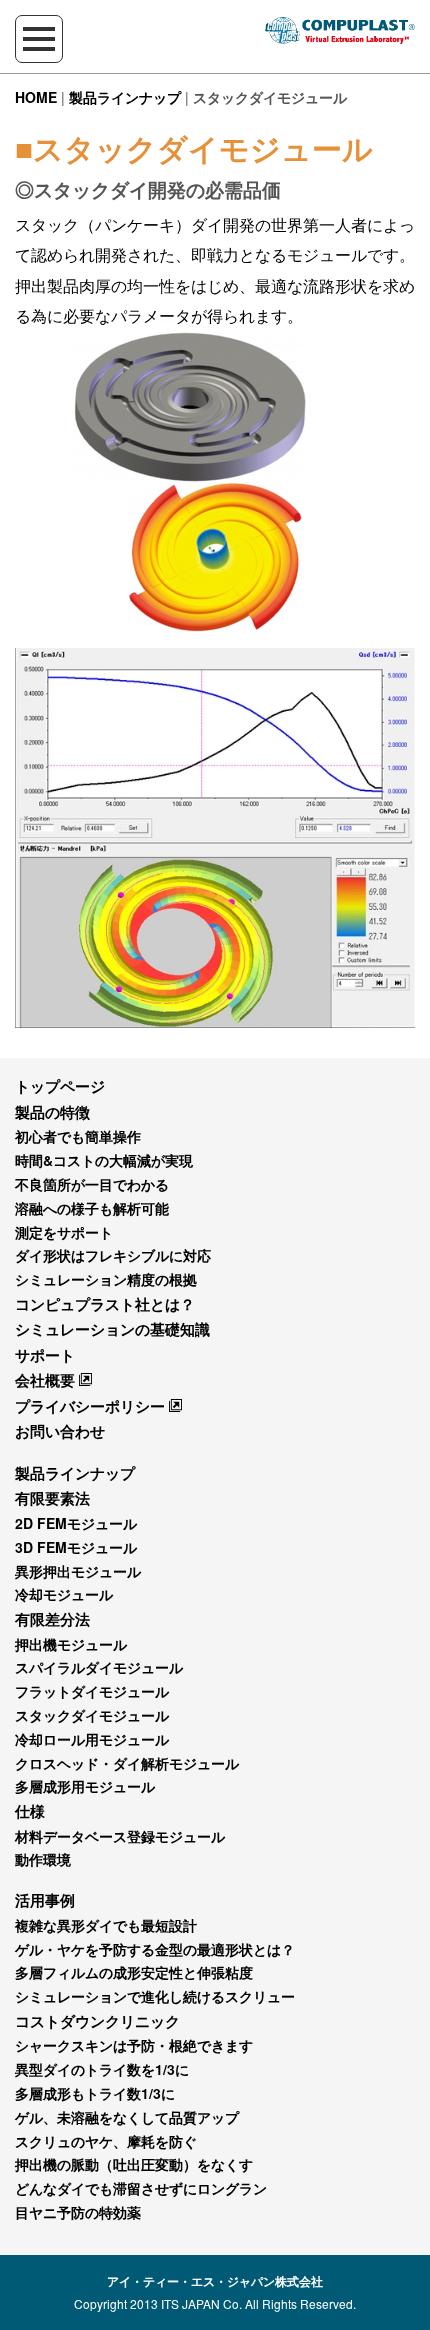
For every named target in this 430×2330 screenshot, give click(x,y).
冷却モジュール (64, 1594)
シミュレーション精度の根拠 (106, 1279)
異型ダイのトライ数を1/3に (102, 2069)
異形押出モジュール (78, 1571)
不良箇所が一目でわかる (92, 1184)
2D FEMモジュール (76, 1523)
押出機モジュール (71, 1644)
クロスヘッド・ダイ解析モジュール (127, 1763)
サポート (45, 1355)
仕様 (30, 1811)
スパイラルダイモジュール (99, 1667)
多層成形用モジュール (85, 1786)
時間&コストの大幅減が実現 (104, 1160)
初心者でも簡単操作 (78, 1136)
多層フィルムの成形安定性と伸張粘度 (134, 1972)
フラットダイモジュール (92, 1691)
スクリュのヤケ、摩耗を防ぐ (106, 2141)
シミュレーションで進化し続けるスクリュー (155, 1996)
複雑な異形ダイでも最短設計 (106, 1925)
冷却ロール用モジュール (92, 1739)
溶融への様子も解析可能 (92, 1208)
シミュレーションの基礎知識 (112, 1329)
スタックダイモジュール (92, 1715)
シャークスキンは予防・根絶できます (134, 2045)
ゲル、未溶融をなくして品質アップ (127, 2117)
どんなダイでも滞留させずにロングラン (141, 2188)
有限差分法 (52, 1619)
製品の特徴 (52, 1112)
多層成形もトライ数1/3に (95, 2093)
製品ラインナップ (125, 97)
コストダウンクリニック (97, 2021)
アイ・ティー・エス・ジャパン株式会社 (215, 2281)
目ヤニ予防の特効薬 (78, 2212)
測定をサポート (64, 1232)
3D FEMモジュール (76, 1547)
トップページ (60, 1086)
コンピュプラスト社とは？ (105, 1304)
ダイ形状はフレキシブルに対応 (113, 1255)
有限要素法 (52, 1498)
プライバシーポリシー (90, 1406)
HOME (36, 97)
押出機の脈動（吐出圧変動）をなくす (134, 2164)
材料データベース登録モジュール (120, 1836)
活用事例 (45, 1900)
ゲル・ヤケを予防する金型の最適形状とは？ (155, 1949)
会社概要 (45, 1380)
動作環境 (43, 1859)
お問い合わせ (60, 1431)
